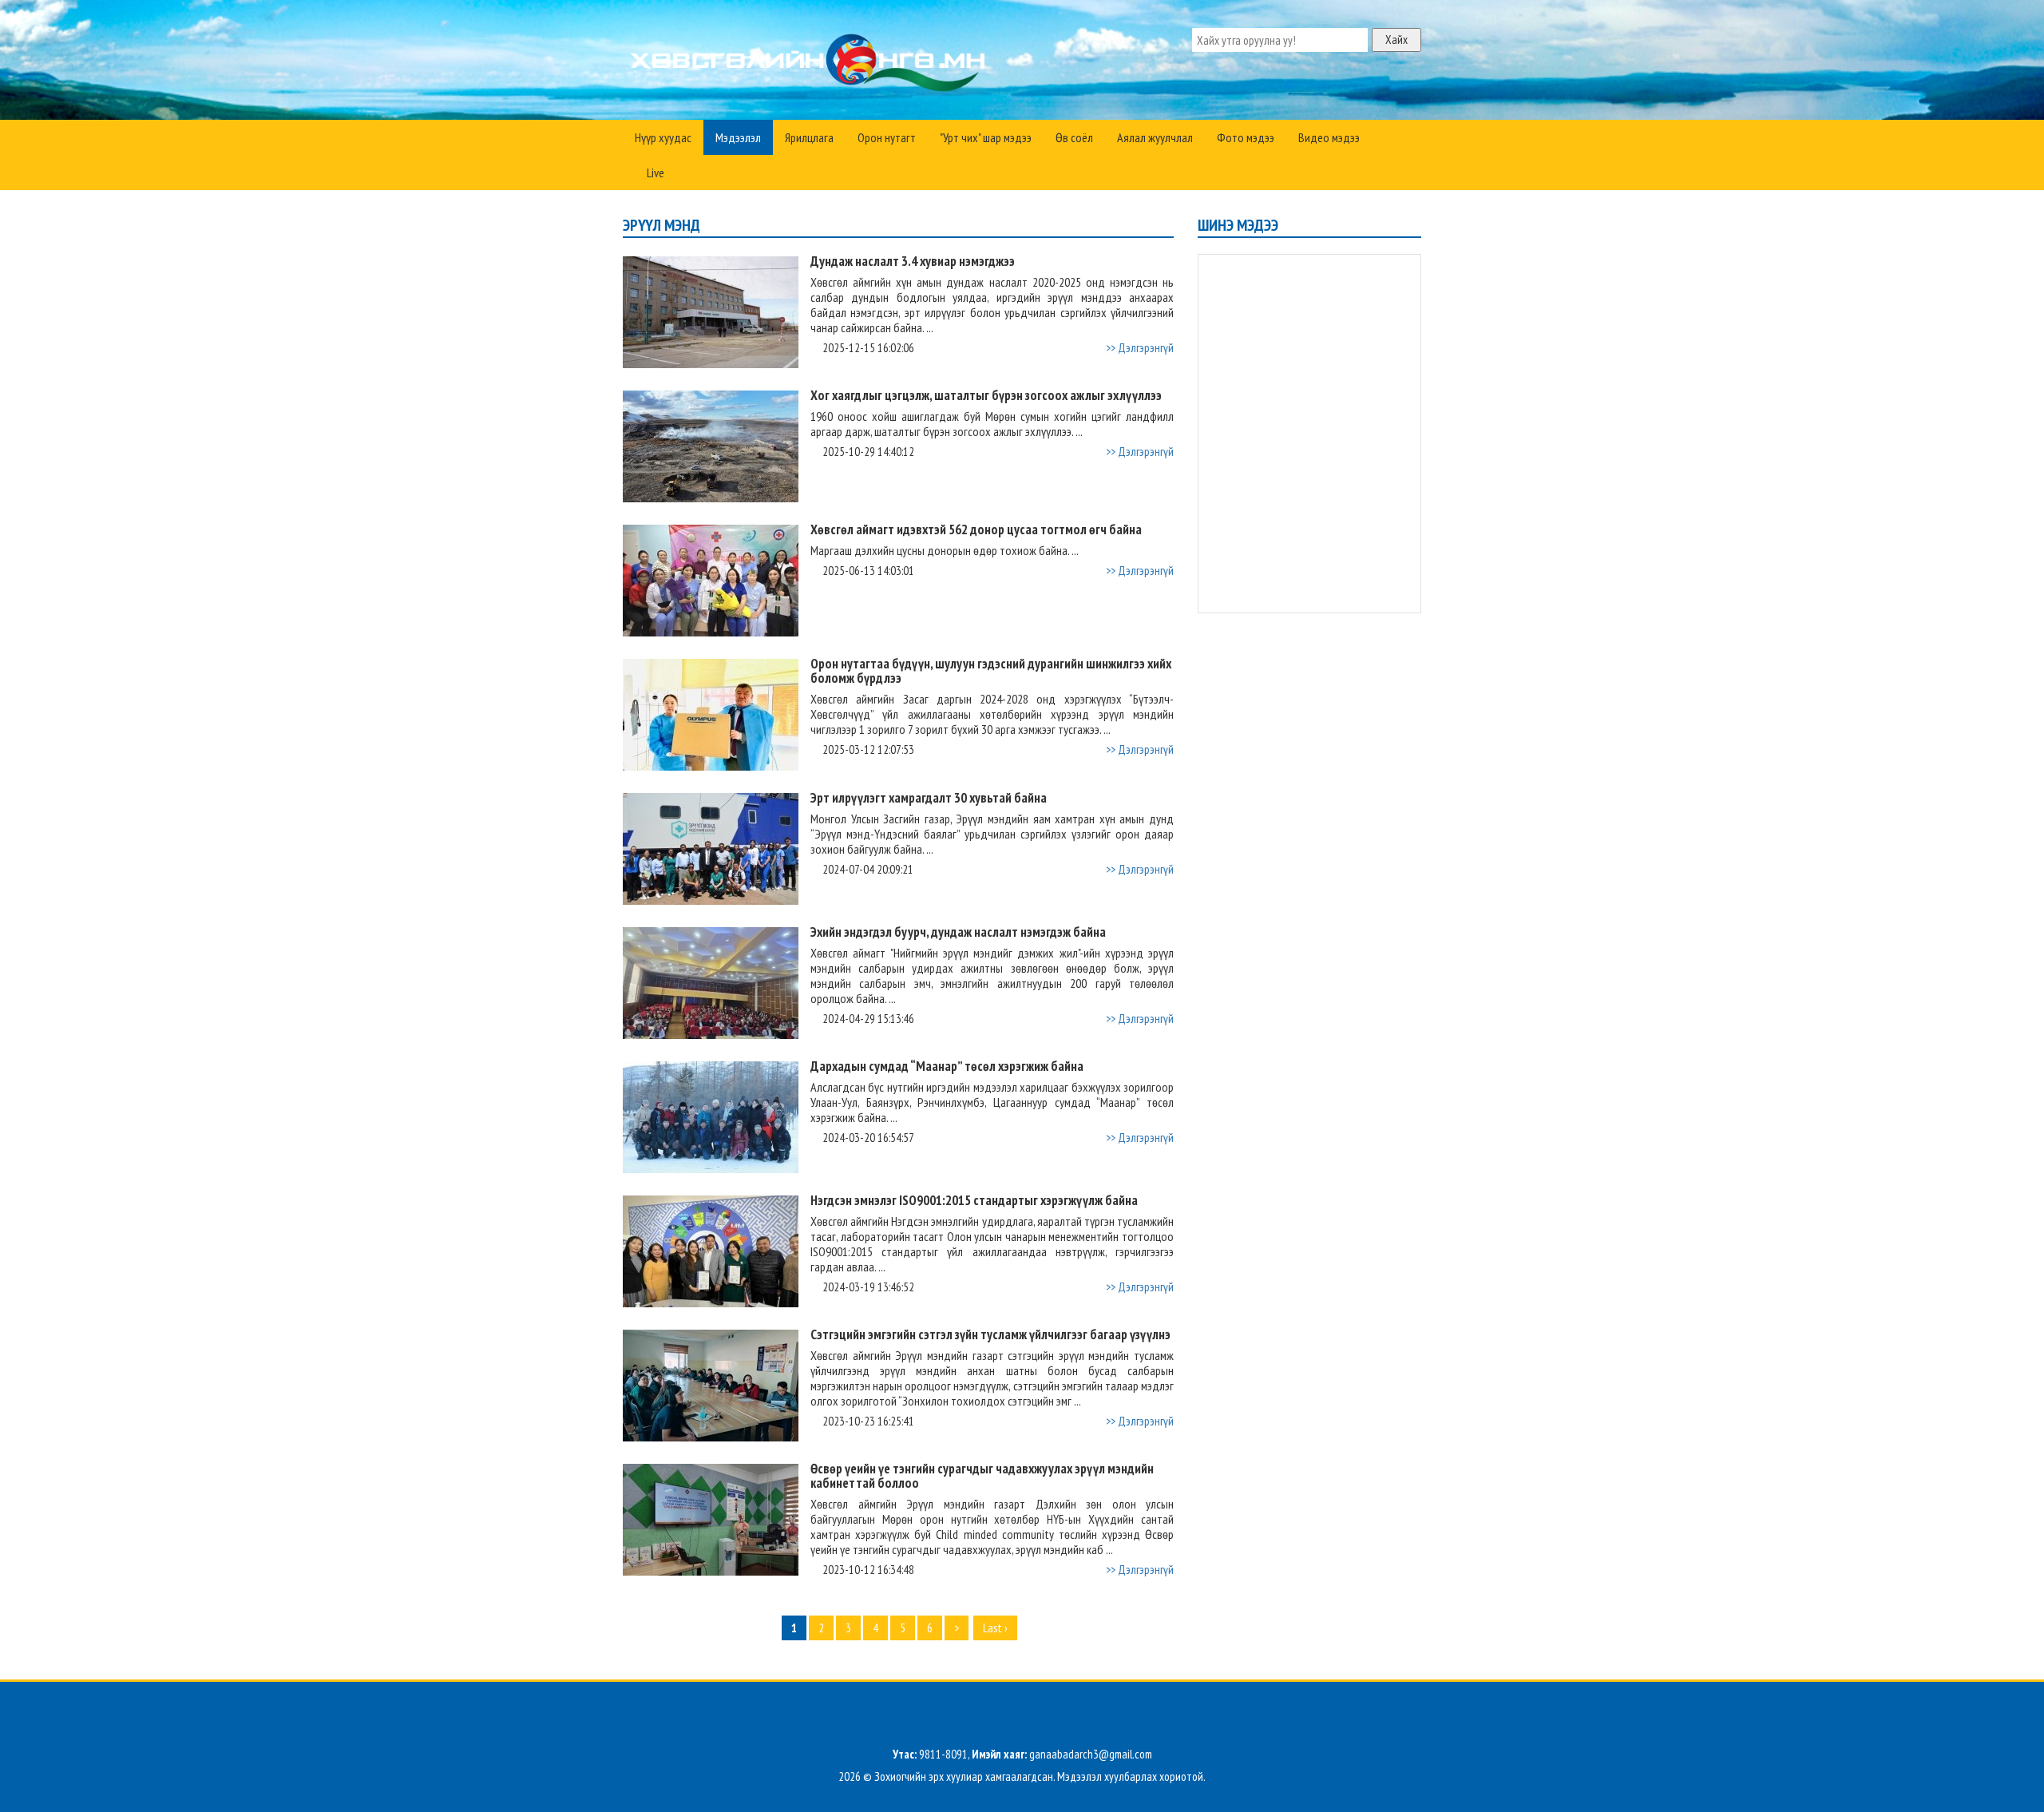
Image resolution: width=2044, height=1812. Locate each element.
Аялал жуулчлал (1155, 137)
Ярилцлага (809, 137)
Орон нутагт (887, 137)
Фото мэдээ (1246, 137)
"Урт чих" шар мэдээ (986, 137)
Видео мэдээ (1329, 137)
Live (654, 172)
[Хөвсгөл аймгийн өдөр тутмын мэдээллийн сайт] (811, 64)
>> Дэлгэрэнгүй (1140, 348)
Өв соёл (1074, 137)
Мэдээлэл (738, 137)
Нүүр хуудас (663, 137)
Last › (995, 1628)
